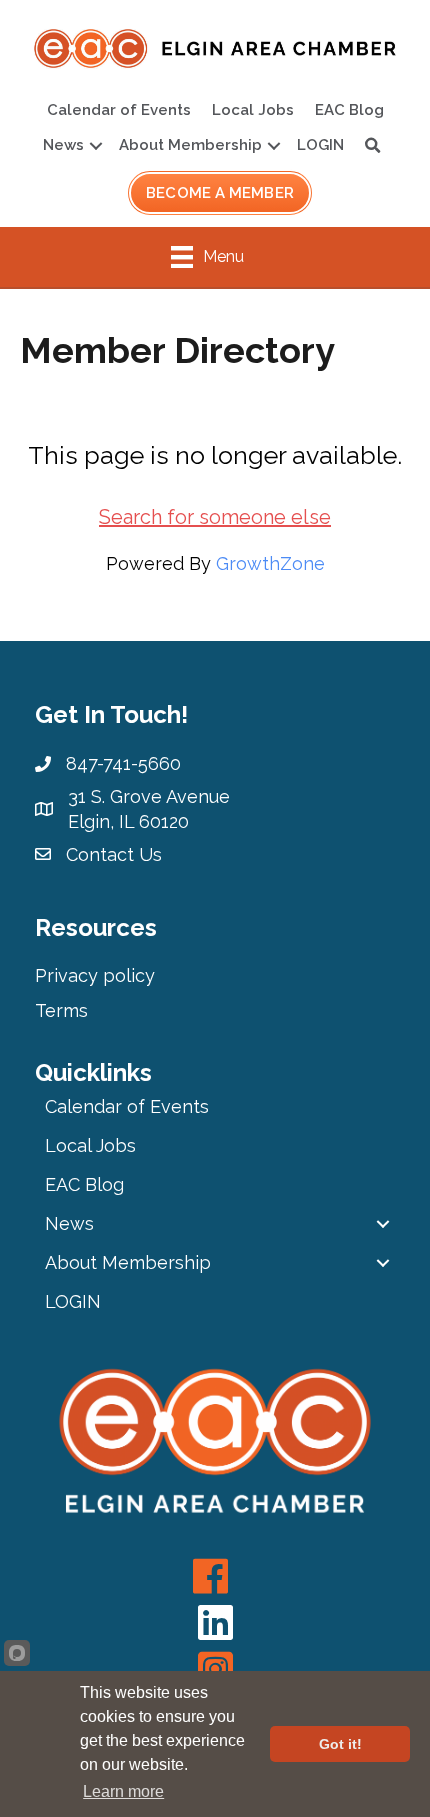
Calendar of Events (119, 110)
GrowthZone (270, 563)
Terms (61, 1010)
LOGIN (320, 145)
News (63, 145)
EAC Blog (349, 110)
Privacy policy (95, 975)
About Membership (190, 145)
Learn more (123, 1791)
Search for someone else (215, 517)
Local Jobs (253, 110)
